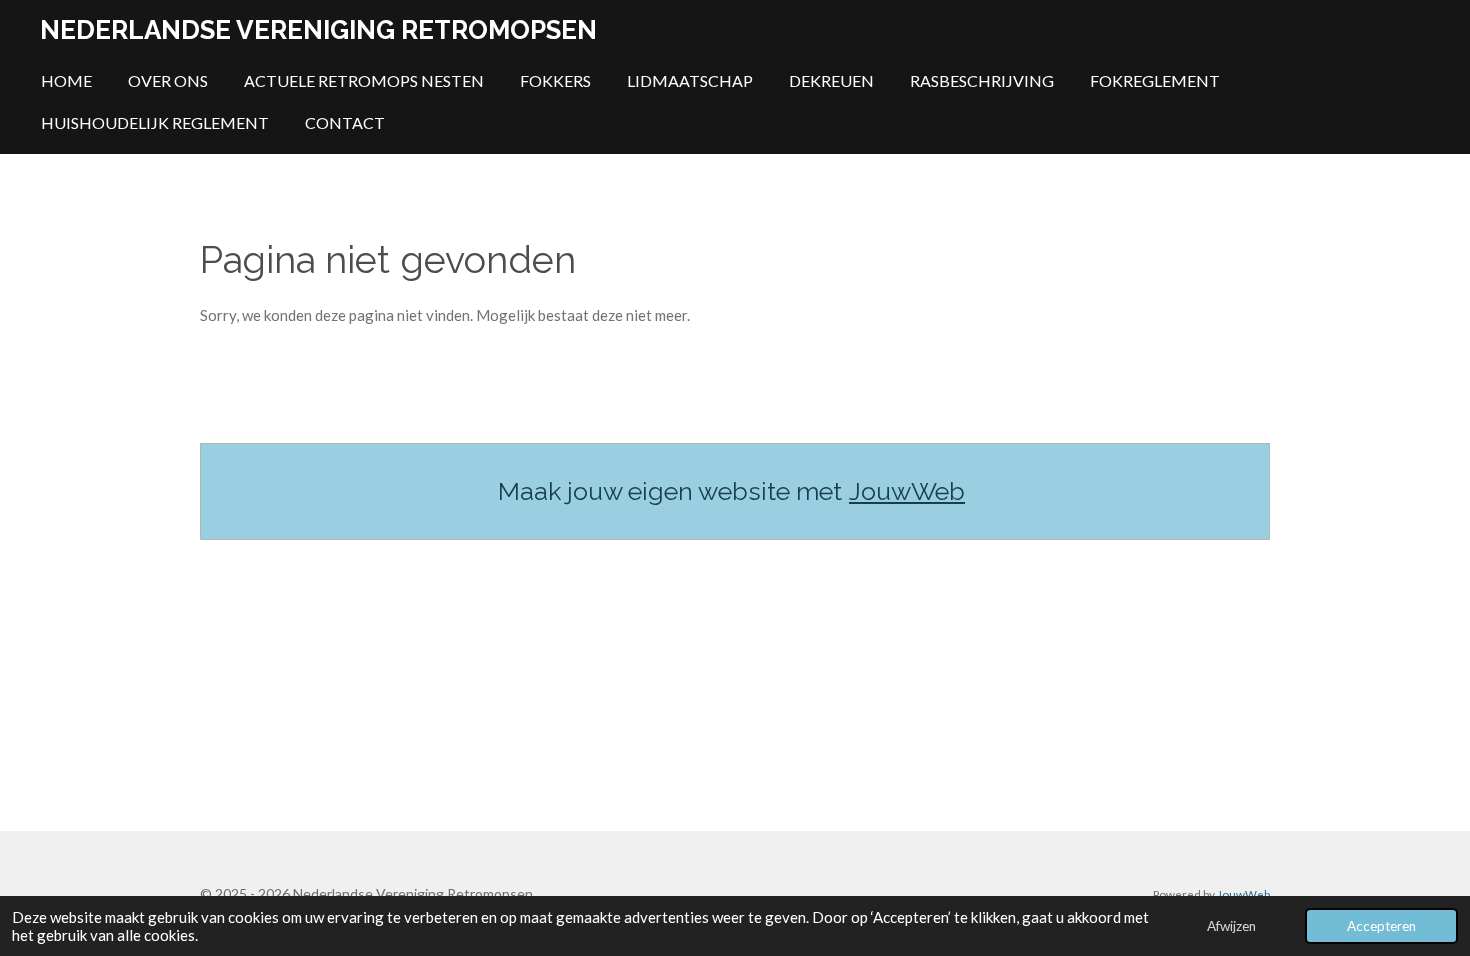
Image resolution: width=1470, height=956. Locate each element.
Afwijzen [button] (1231, 926)
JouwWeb (907, 491)
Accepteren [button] (1381, 926)
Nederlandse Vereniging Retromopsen (318, 30)
